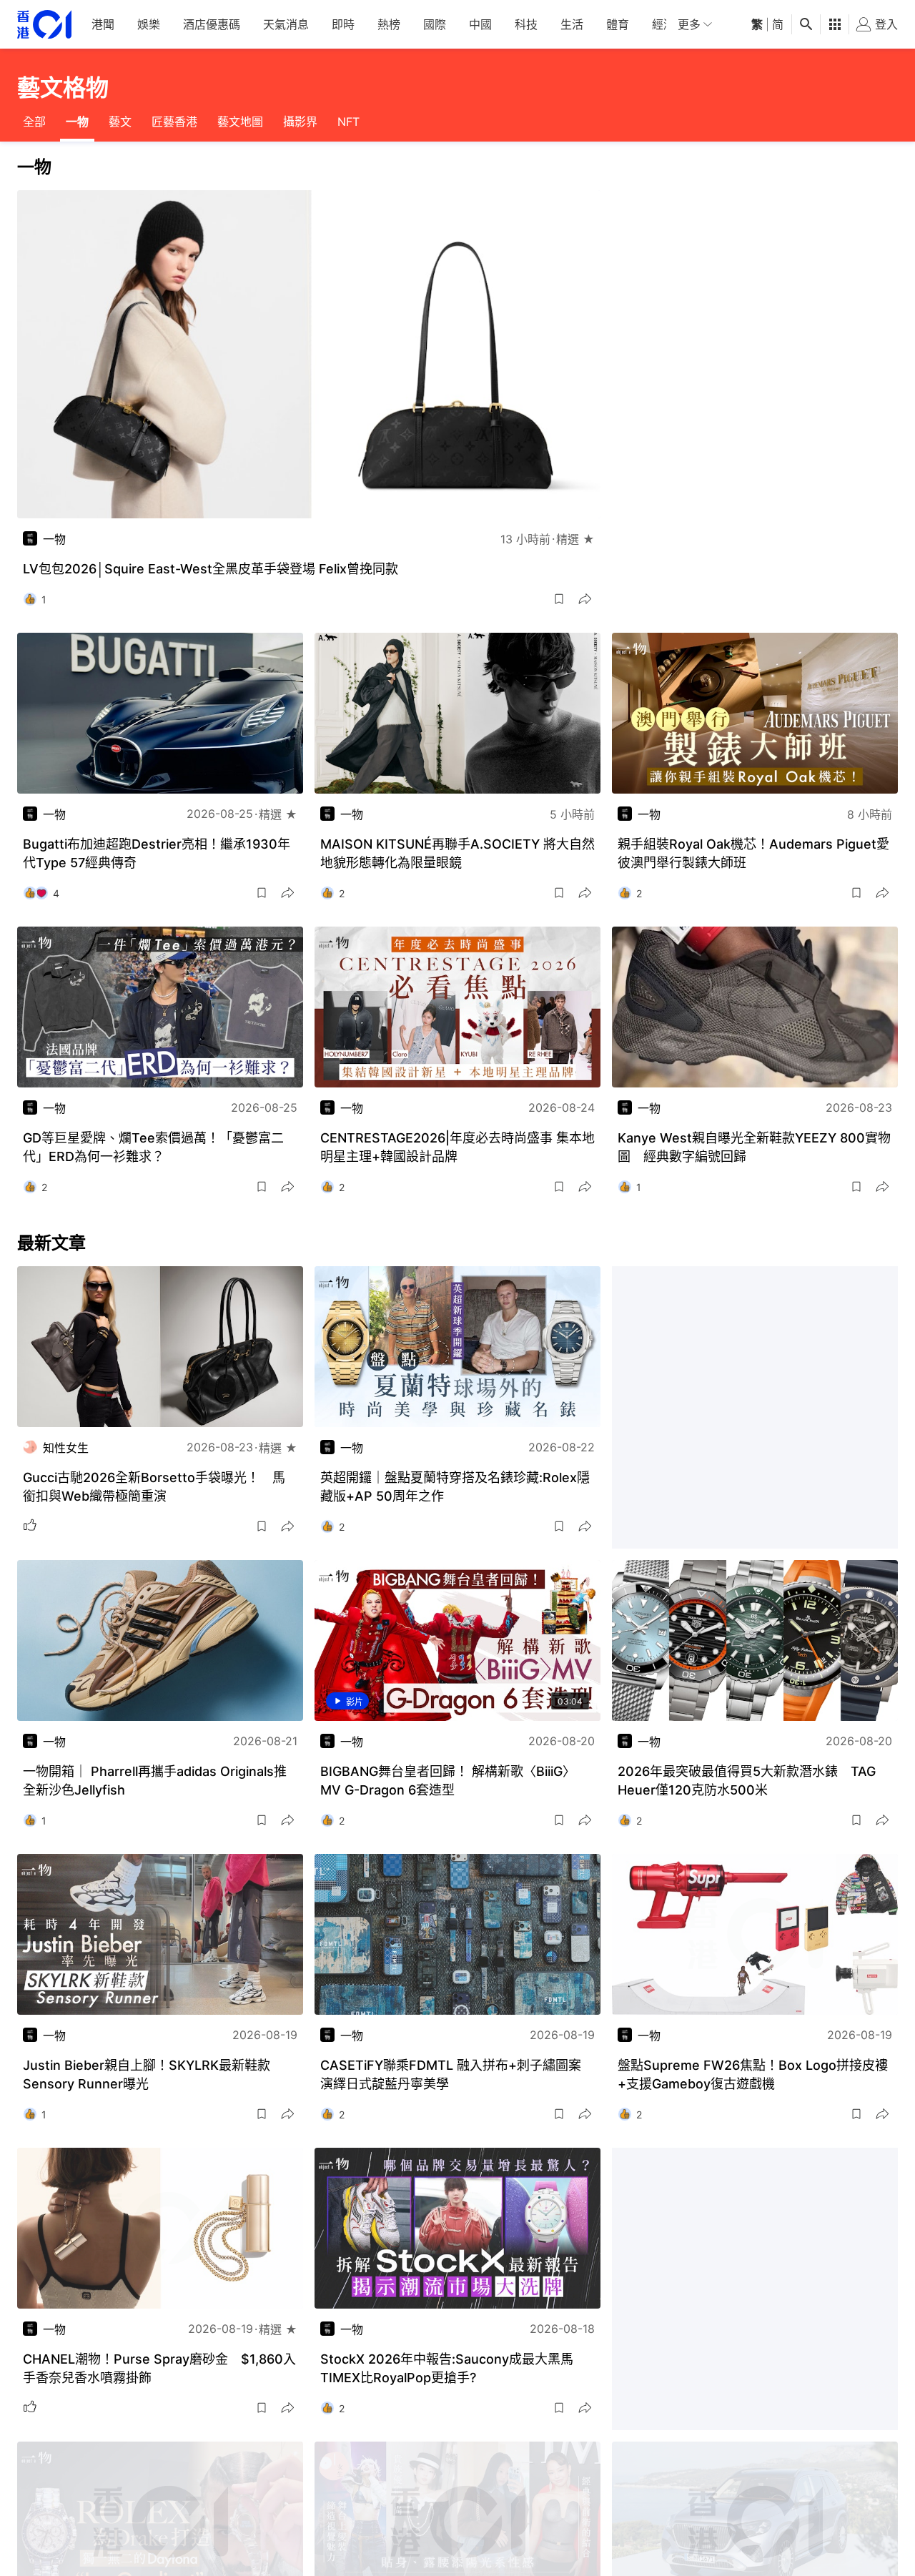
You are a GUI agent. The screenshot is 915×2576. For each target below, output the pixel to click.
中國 (480, 24)
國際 (435, 24)
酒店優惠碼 (212, 24)
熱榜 (389, 24)
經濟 (663, 24)
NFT (348, 122)
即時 (343, 24)
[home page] (44, 25)
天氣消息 (286, 24)
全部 (34, 122)
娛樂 (149, 24)
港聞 (103, 24)
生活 (572, 24)
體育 (618, 24)
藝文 (120, 122)
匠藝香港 (174, 122)
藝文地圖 (240, 122)
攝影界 (300, 122)
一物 (77, 122)
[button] (559, 599)
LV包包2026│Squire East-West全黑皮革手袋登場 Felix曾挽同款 (211, 569)
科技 (526, 24)
